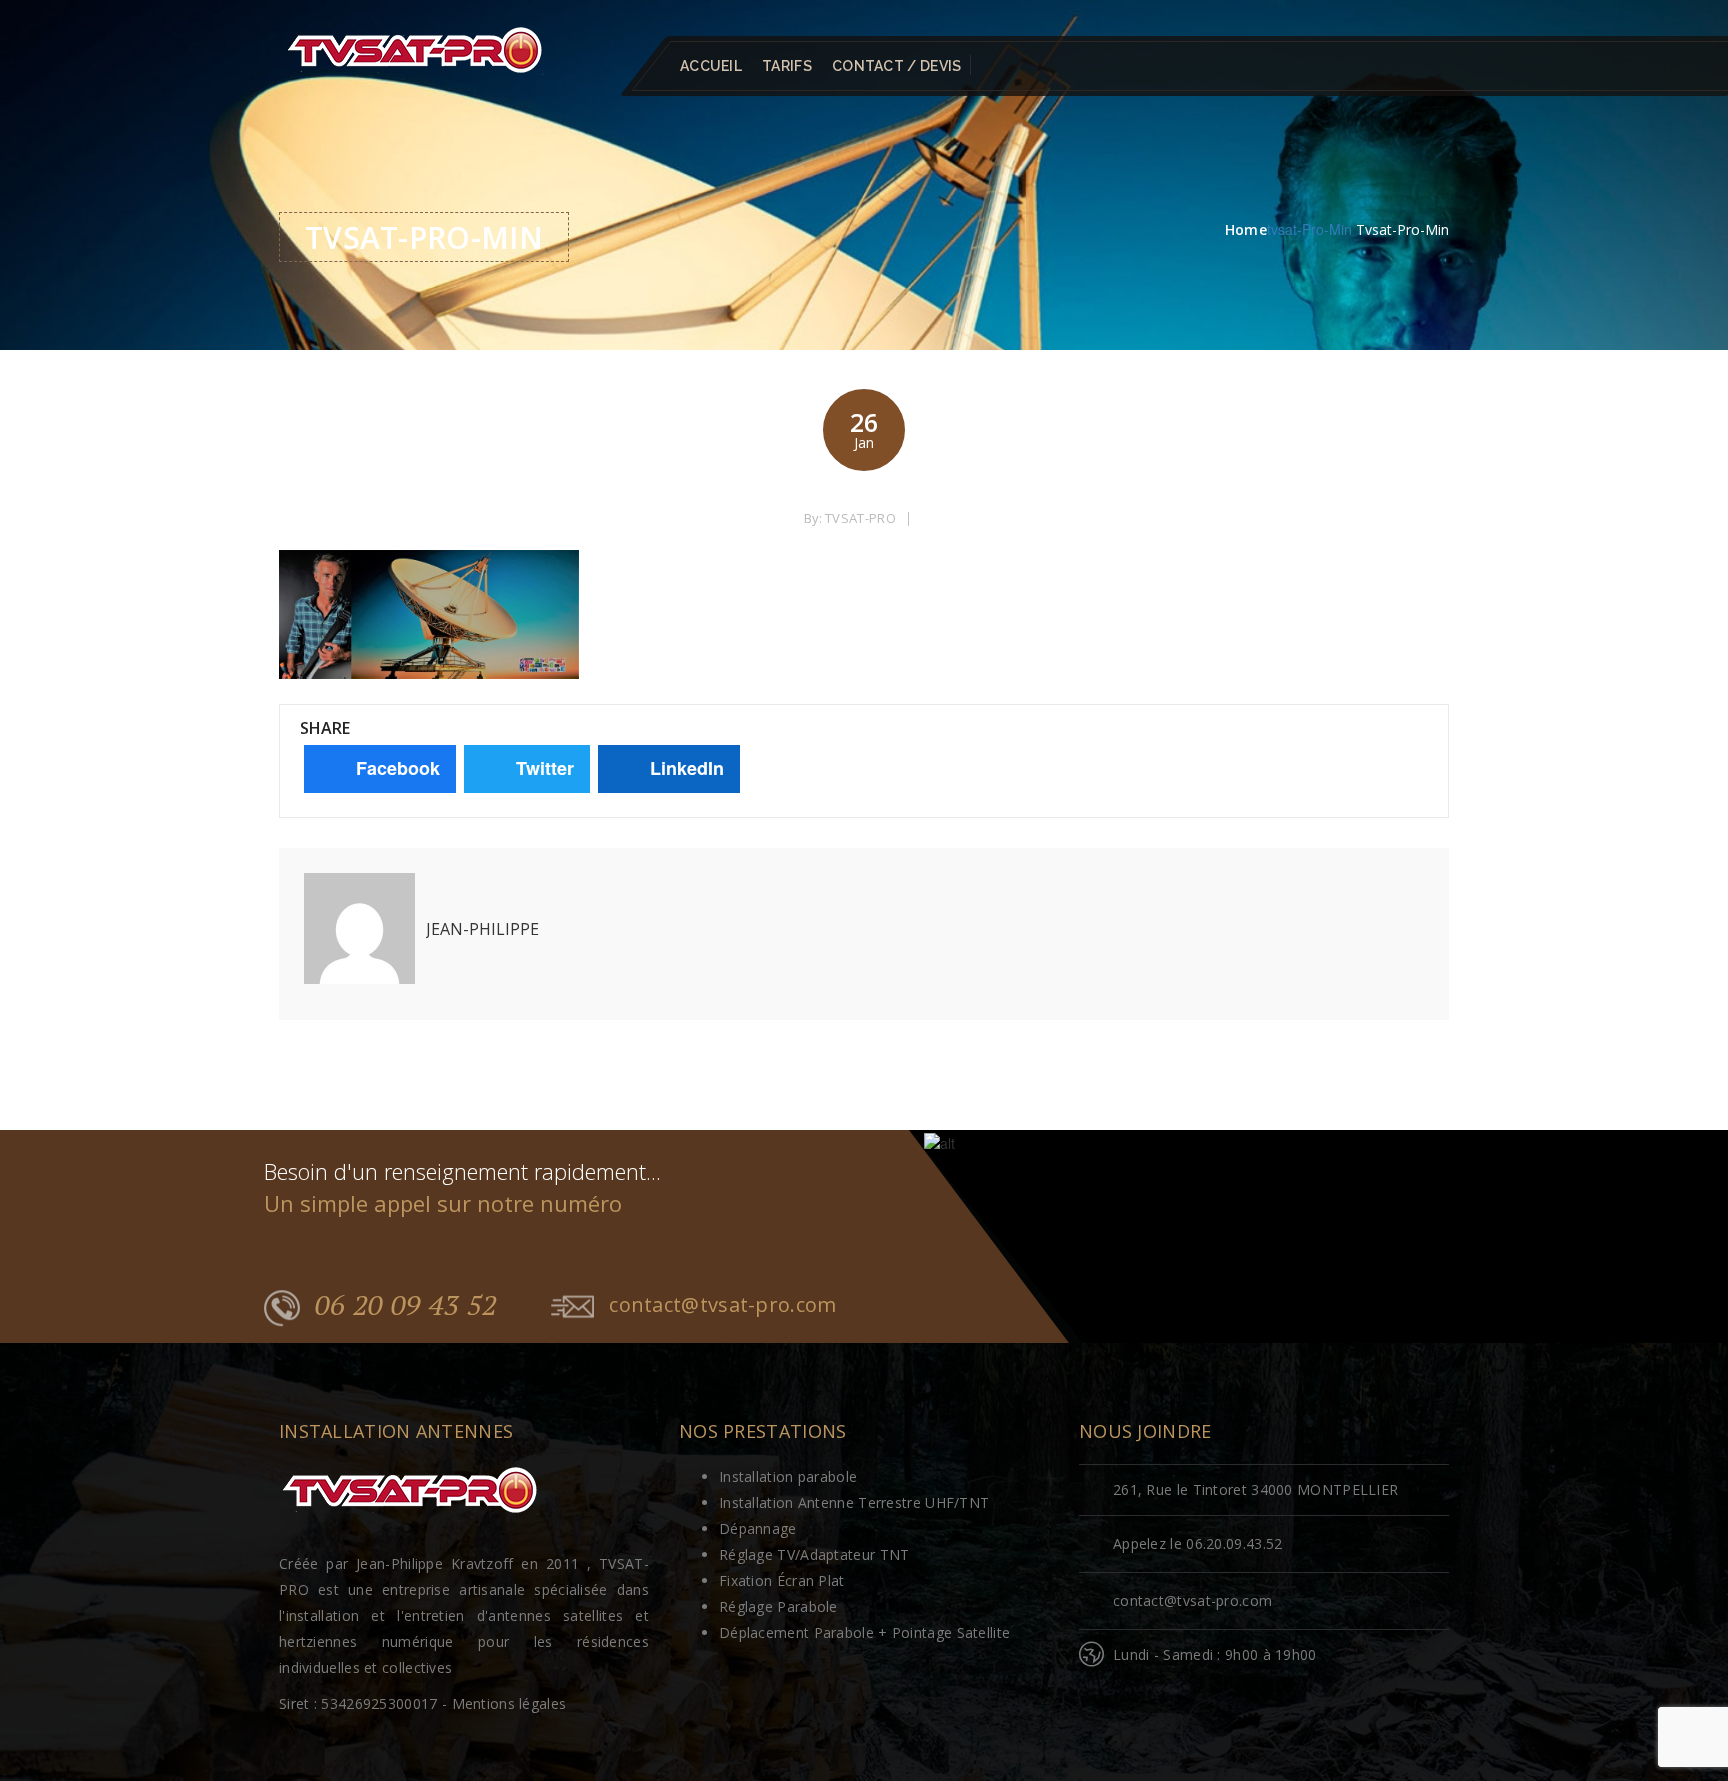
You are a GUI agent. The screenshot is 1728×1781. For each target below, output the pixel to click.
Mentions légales (509, 1703)
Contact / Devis (897, 66)
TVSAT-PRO (860, 518)
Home (1246, 229)
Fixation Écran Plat (782, 1580)
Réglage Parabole (778, 1606)
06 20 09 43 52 (406, 1304)
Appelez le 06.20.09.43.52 (1198, 1543)
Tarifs (787, 66)
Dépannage (758, 1528)
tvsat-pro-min (1309, 229)
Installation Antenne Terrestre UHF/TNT (854, 1502)
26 (864, 428)
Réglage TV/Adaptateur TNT (814, 1554)
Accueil (711, 66)
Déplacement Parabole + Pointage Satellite (864, 1632)
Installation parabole (788, 1476)
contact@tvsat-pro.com (722, 1304)
